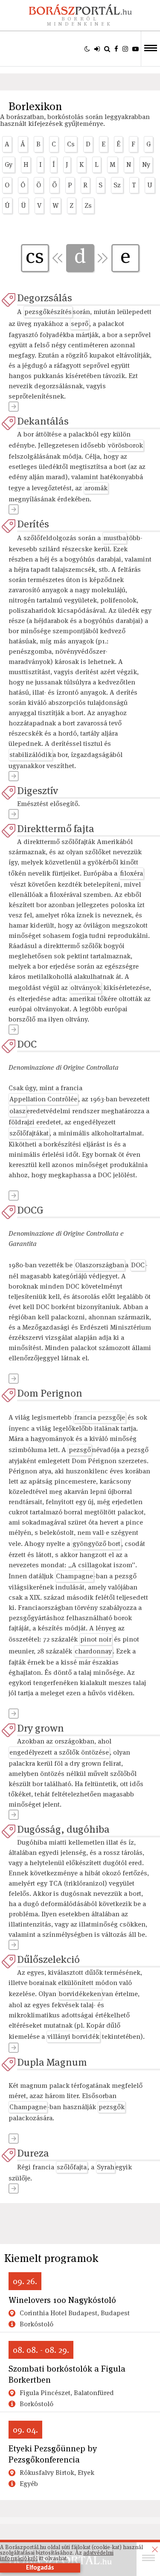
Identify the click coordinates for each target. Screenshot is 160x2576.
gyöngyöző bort (96, 1544)
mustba (115, 538)
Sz (117, 185)
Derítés (33, 524)
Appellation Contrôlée (43, 1099)
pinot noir (96, 1639)
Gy (9, 164)
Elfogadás (40, 2568)
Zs (88, 205)
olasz (17, 1111)
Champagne (74, 1576)
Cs (71, 144)
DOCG (30, 1210)
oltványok (86, 988)
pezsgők (112, 2107)
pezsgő (80, 1450)
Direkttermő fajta (56, 828)
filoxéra (131, 873)
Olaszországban (100, 1265)
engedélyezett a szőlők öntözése (59, 1752)
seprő (80, 324)
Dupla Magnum (52, 2062)
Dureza (33, 2153)
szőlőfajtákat (29, 1133)
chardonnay (93, 1651)
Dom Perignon (50, 1393)
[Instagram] (125, 49)
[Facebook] (116, 49)
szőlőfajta (72, 2167)
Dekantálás (43, 421)
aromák (96, 488)
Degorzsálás (45, 298)
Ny (146, 164)
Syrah (106, 2167)
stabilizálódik (31, 755)
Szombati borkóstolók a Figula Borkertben (67, 2374)
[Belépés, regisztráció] (97, 49)
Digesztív (38, 790)
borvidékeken (80, 1994)
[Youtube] (135, 49)
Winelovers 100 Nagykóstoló (62, 2300)
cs (35, 256)
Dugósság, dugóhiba (63, 1829)
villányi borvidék (73, 2036)
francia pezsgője (100, 1417)
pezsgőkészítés (48, 312)
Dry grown (41, 1728)
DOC (27, 1044)
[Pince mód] (87, 49)
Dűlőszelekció (48, 1959)
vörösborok (125, 445)
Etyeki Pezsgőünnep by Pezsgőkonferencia (53, 2454)
